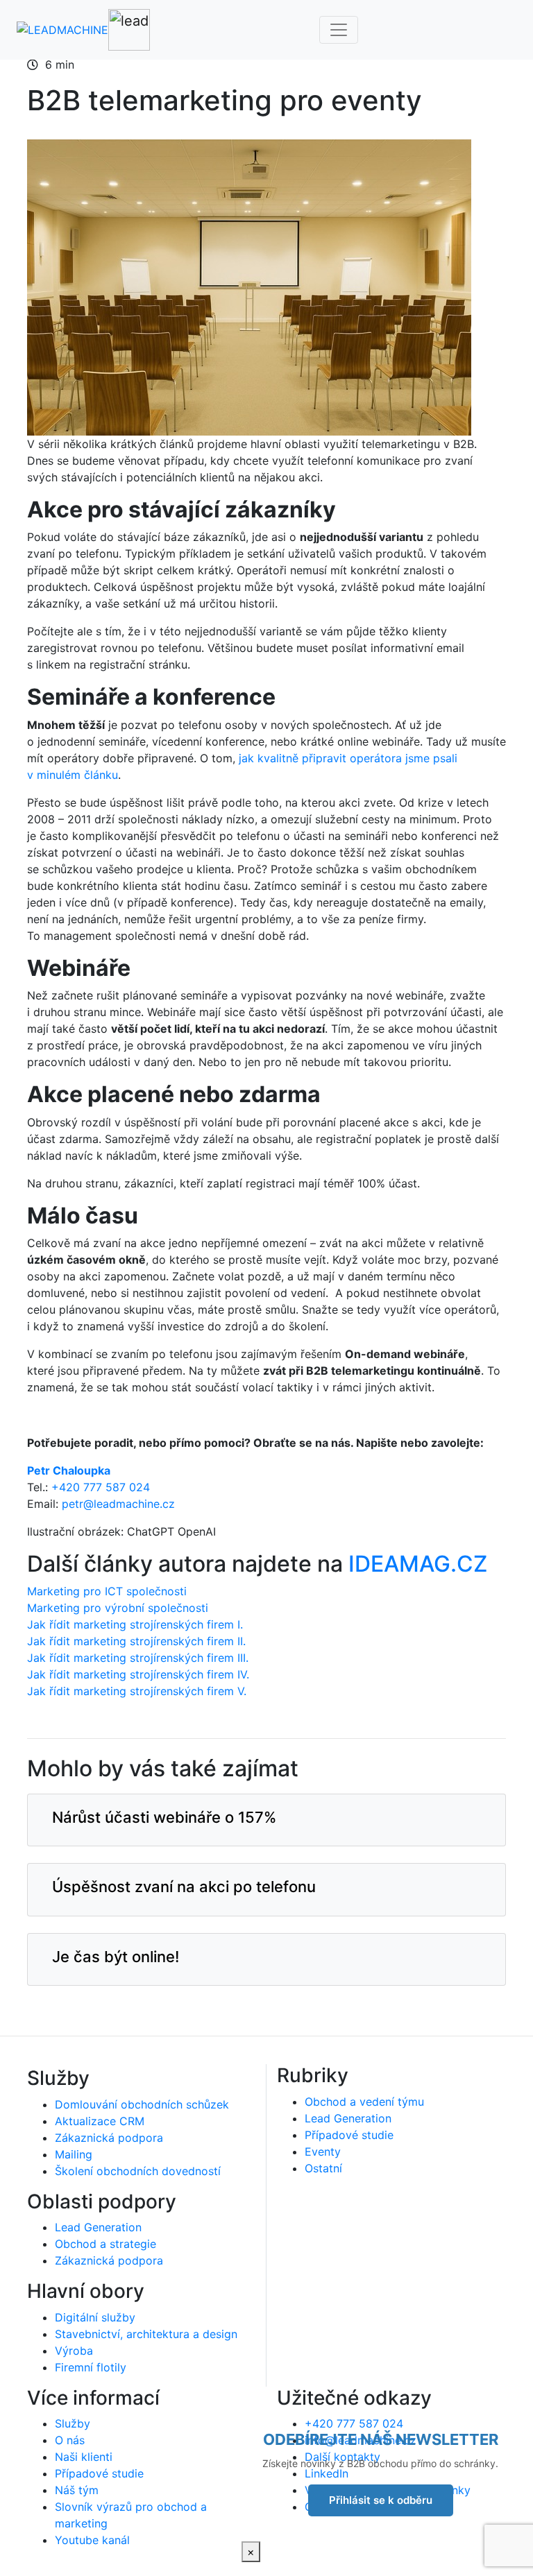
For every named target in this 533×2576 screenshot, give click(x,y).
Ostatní (323, 2168)
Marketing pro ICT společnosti (107, 1591)
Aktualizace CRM (100, 2121)
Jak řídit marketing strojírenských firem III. (138, 1658)
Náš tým (77, 2490)
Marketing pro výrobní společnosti (118, 1608)
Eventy (323, 2152)
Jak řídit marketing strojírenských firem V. (137, 1691)
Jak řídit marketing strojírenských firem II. (136, 1641)
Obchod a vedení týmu (364, 2102)
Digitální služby (95, 2317)
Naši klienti (84, 2457)
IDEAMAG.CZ (418, 1564)
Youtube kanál (92, 2540)
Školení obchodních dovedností (138, 2171)
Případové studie (349, 2135)
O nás (70, 2440)
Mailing (74, 2154)
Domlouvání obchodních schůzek (142, 2104)
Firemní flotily (91, 2367)
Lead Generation (98, 2227)
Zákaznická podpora (109, 2138)
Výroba (74, 2351)
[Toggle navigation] (339, 30)
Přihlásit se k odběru (381, 2500)
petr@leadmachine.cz (118, 1504)
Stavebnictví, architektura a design (146, 2334)
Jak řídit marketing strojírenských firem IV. (140, 1674)
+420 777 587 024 (101, 1487)
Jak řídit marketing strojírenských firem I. (135, 1624)
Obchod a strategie (105, 2244)
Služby (73, 2423)
